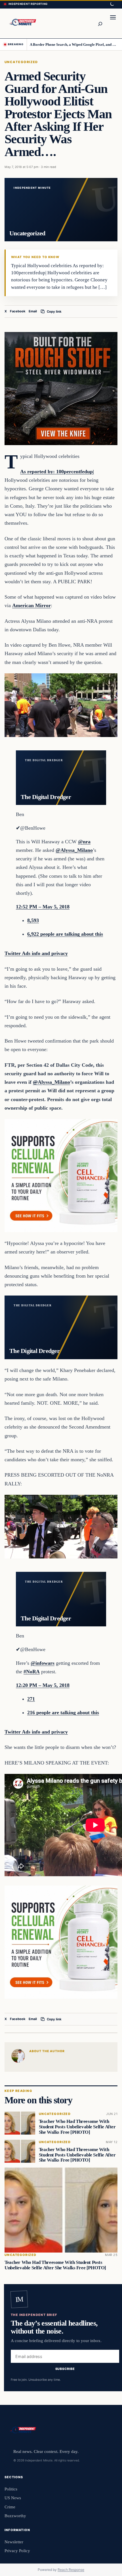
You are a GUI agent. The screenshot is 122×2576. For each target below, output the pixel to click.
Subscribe (65, 2369)
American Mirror (31, 605)
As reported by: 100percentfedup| (57, 472)
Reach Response (71, 2570)
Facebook (18, 311)
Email (33, 311)
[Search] (100, 23)
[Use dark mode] (112, 4)
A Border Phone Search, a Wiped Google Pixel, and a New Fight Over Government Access (74, 44)
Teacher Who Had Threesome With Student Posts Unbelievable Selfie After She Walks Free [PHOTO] (77, 2127)
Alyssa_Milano (51, 1082)
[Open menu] (113, 23)
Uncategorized (21, 62)
